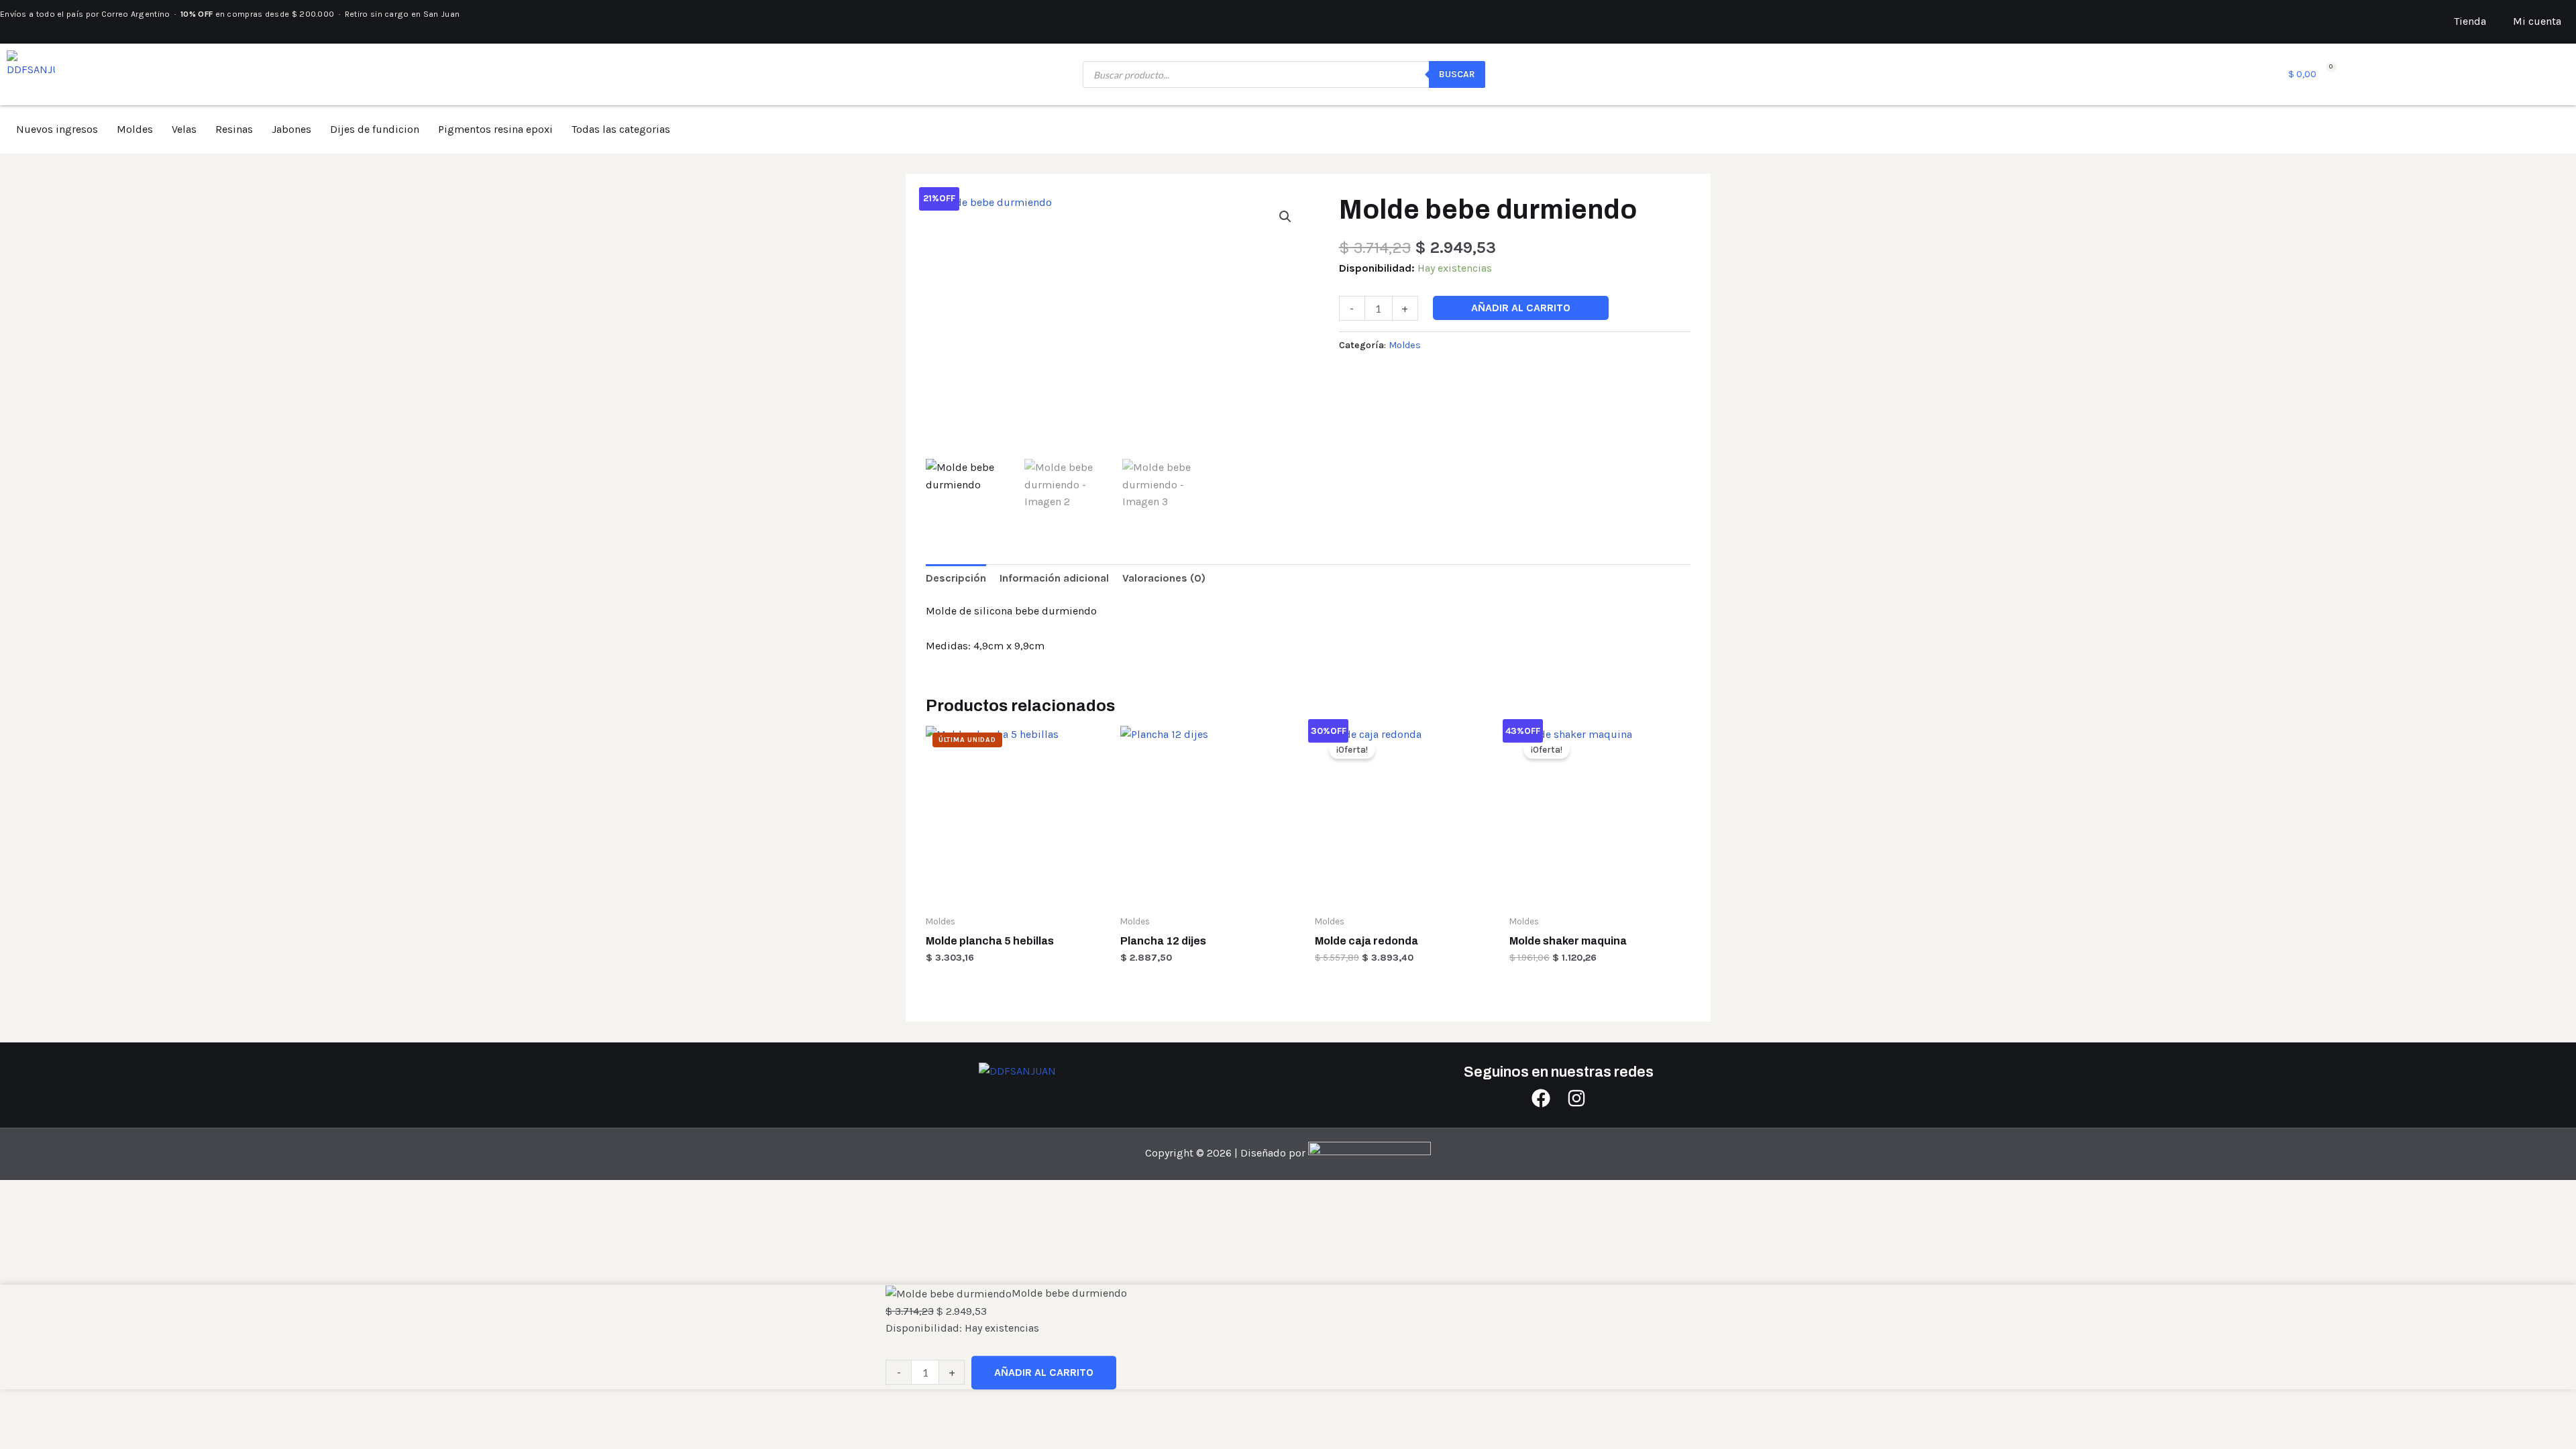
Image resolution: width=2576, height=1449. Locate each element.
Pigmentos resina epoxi (495, 129)
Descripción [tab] (956, 578)
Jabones (291, 129)
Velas (184, 129)
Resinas (234, 129)
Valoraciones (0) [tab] (1164, 578)
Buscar (1457, 74)
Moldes (135, 129)
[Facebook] (1541, 1098)
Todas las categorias (621, 129)
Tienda (2470, 21)
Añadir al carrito (1521, 308)
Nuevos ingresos (57, 129)
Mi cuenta (2537, 21)
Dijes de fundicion (375, 129)
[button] (1285, 217)
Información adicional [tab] (1054, 578)
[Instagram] (1576, 1098)
